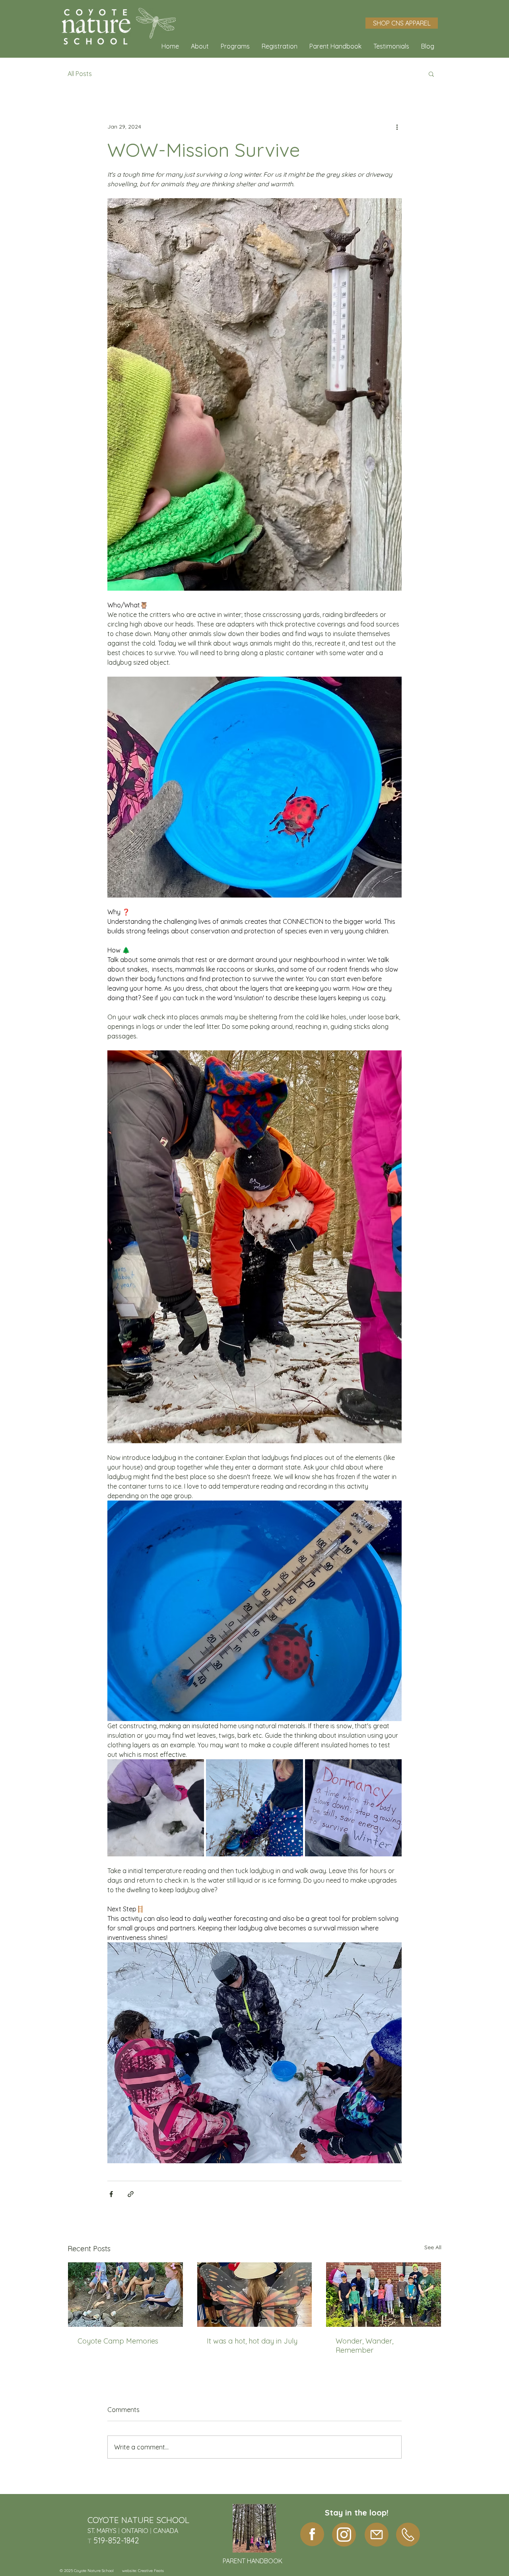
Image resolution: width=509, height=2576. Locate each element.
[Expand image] (156, 1808)
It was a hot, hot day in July (252, 2341)
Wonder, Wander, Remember (364, 2346)
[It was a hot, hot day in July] (255, 2295)
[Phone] (408, 2535)
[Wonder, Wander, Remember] (384, 2295)
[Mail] (377, 2535)
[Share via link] (131, 2194)
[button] (200, 46)
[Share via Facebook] (111, 2194)
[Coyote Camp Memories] (125, 2295)
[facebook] (312, 2534)
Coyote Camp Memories (118, 2341)
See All (433, 2247)
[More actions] (397, 127)
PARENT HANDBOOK (253, 2561)
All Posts (80, 74)
